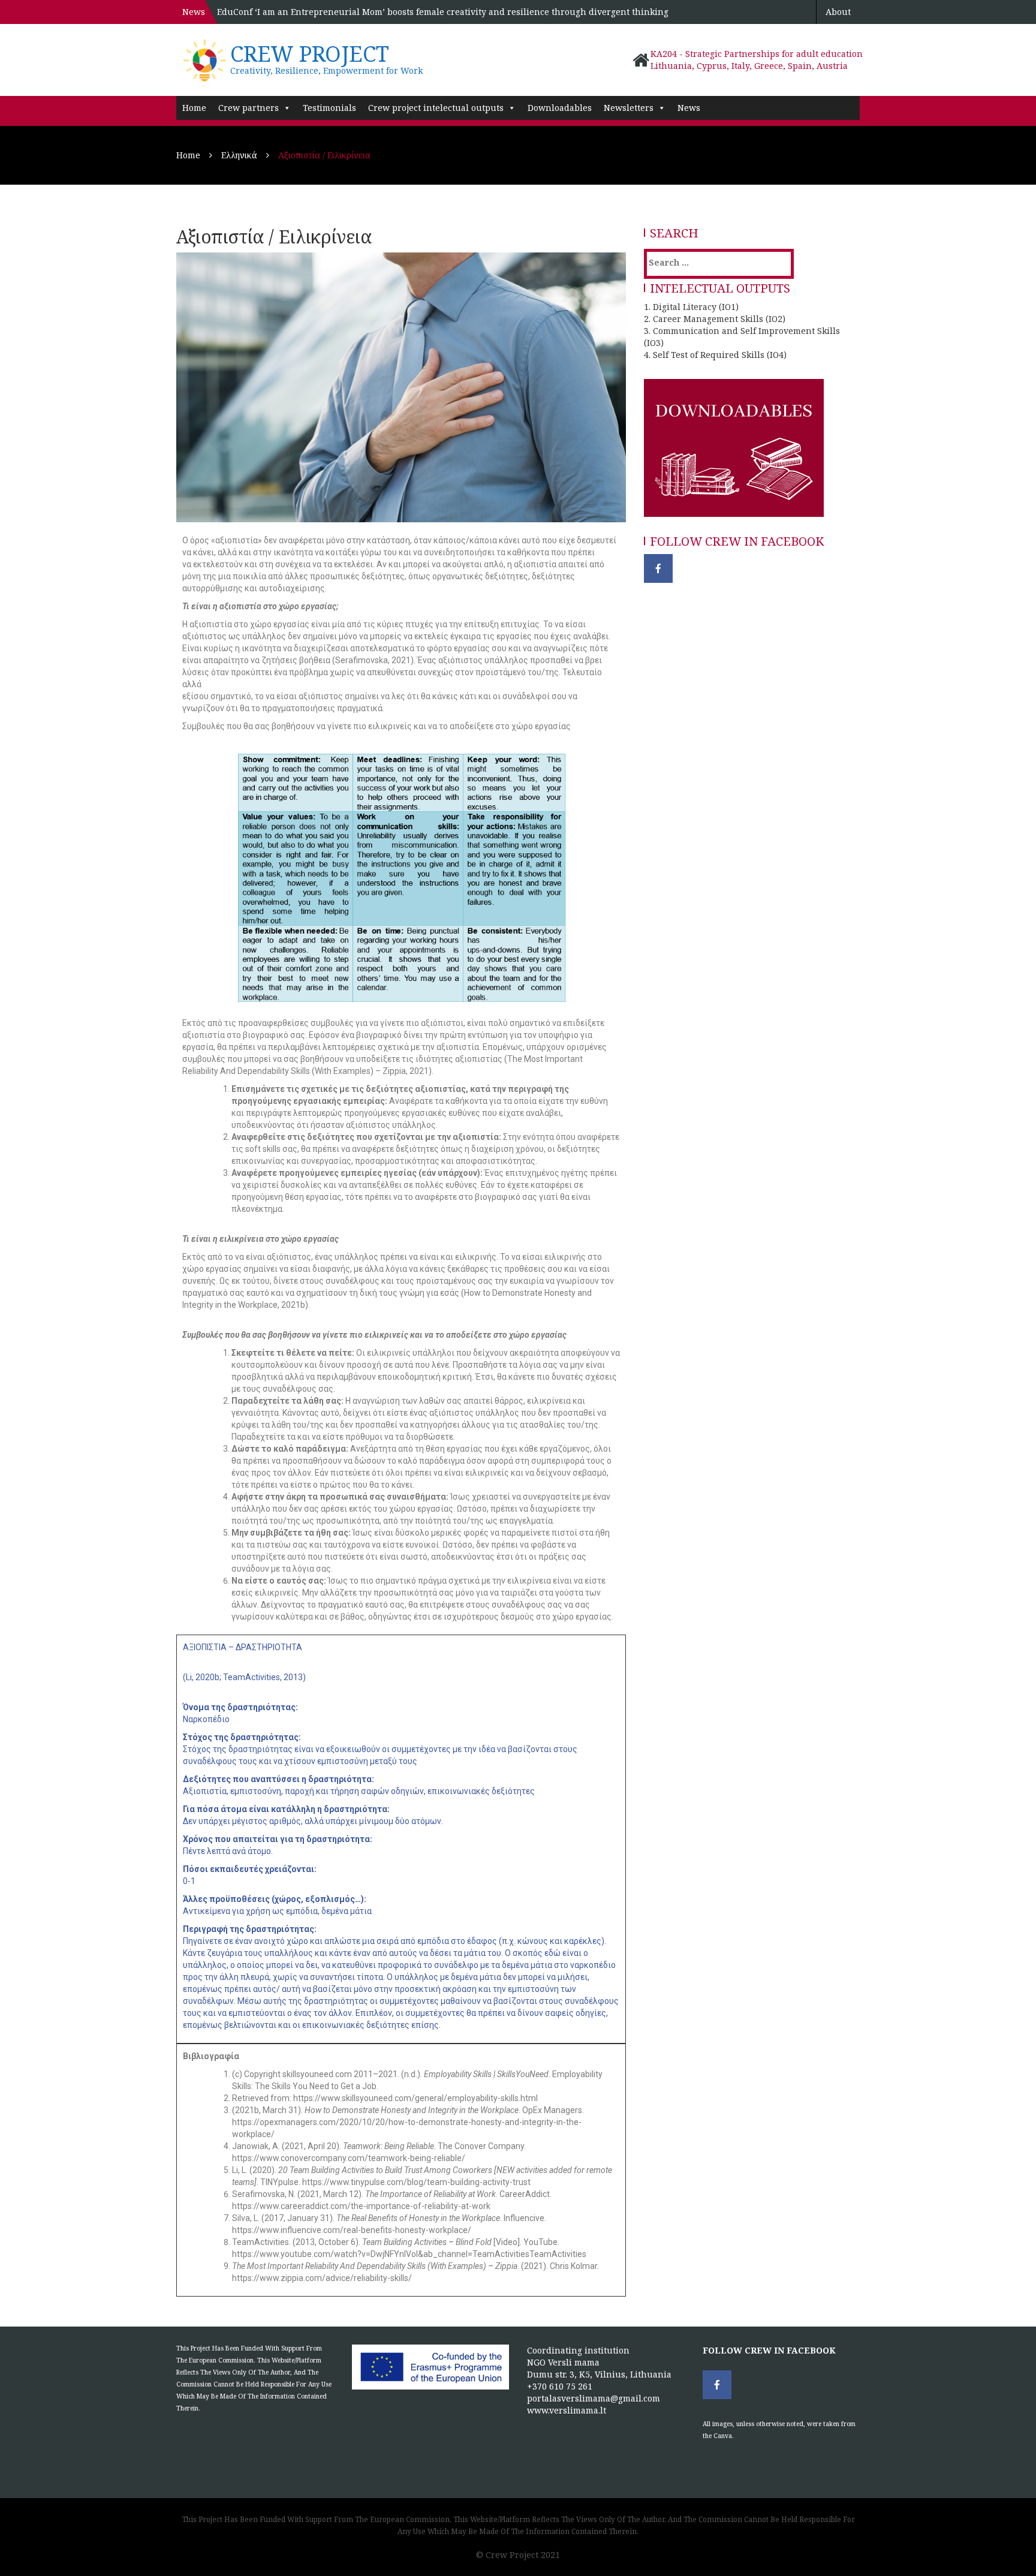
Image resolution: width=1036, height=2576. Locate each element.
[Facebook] (658, 568)
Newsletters (629, 108)
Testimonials (329, 108)
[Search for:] (698, 262)
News (689, 108)
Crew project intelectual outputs (436, 108)
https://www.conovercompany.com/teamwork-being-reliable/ (349, 2158)
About (838, 12)
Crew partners (249, 108)
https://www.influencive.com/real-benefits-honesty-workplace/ (352, 2230)
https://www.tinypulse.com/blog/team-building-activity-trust (416, 2182)
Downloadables (560, 108)
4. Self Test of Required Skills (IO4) (715, 355)
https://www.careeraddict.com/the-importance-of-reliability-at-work (361, 2206)
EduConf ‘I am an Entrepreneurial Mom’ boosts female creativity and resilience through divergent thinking (443, 12)
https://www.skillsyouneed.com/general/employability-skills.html (415, 2098)
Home (194, 108)
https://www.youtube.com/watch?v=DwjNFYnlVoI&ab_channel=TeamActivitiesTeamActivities (409, 2254)
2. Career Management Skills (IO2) (715, 319)
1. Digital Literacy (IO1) (691, 307)
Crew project (310, 54)
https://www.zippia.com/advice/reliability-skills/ (322, 2278)
